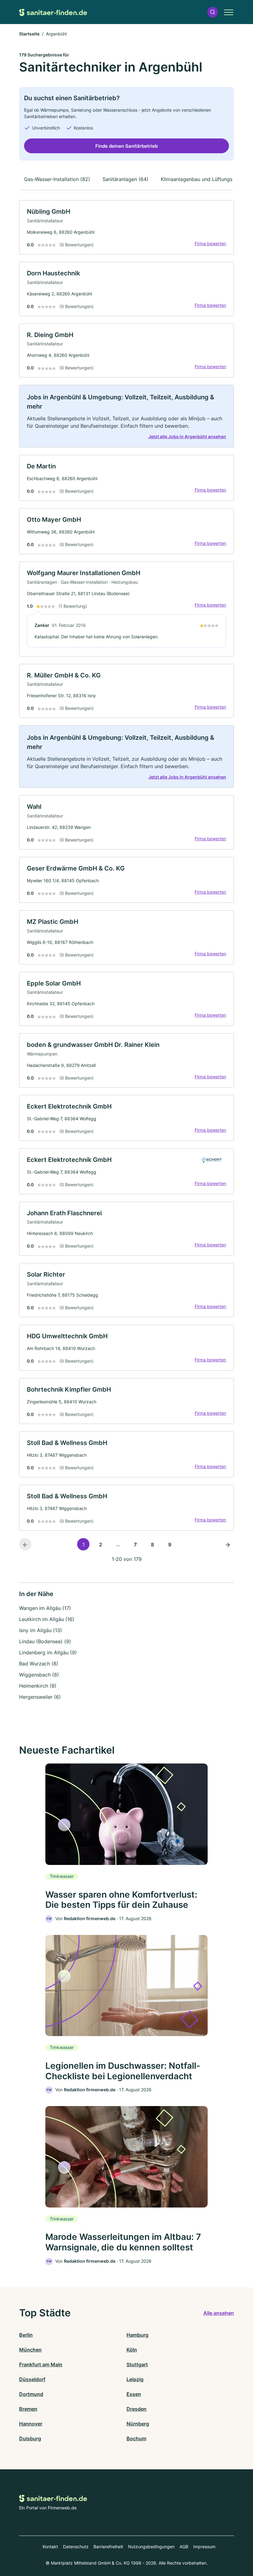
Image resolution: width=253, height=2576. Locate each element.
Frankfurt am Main (41, 2364)
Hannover (31, 2424)
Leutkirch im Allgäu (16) (47, 1619)
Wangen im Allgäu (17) (45, 1608)
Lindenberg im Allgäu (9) (48, 1652)
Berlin (26, 2335)
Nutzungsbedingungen (151, 2547)
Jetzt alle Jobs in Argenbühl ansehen (187, 436)
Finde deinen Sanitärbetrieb (126, 146)
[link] (126, 227)
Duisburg (30, 2438)
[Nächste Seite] (228, 1544)
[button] (213, 12)
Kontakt (50, 2547)
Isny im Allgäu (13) (41, 1630)
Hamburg (137, 2335)
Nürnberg (138, 2424)
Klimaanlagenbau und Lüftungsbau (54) (207, 179)
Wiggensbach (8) (39, 1675)
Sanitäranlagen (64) (125, 179)
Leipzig (135, 2379)
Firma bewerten (210, 243)
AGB (184, 2547)
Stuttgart (137, 2364)
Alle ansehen (219, 2313)
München (30, 2350)
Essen (134, 2394)
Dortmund (31, 2394)
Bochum (136, 2438)
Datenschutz (76, 2547)
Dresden (137, 2409)
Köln (132, 2350)
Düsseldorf (32, 2379)
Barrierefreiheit (108, 2547)
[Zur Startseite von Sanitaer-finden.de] (53, 12)
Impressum (204, 2547)
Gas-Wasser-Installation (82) (57, 179)
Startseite (29, 34)
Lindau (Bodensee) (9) (45, 1641)
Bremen (28, 2409)
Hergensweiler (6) (40, 1697)
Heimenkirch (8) (38, 1686)
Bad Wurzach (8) (39, 1664)
